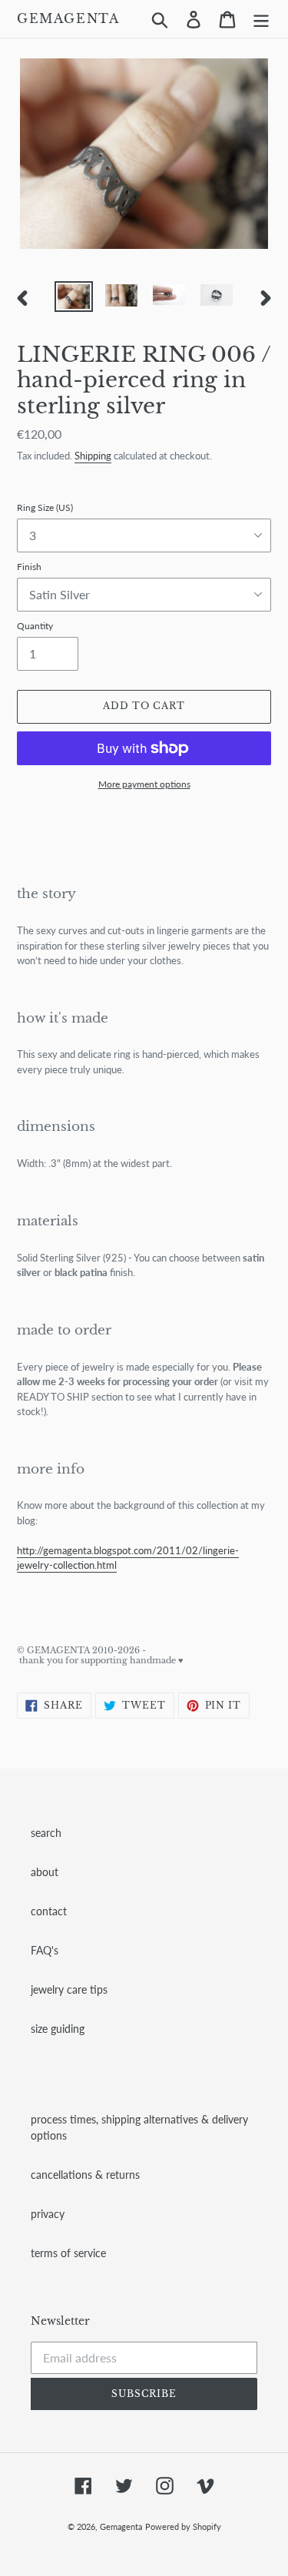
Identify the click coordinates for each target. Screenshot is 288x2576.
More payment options (144, 784)
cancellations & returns (85, 2175)
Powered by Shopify (183, 2526)
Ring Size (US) (45, 507)
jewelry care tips (69, 1989)
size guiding (58, 2029)
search (46, 1833)
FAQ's (45, 1950)
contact (49, 1911)
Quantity (35, 626)
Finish (29, 567)
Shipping (93, 456)
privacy (48, 2214)
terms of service (68, 2253)
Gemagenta (68, 19)
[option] (74, 298)
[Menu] (261, 19)
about (45, 1872)
